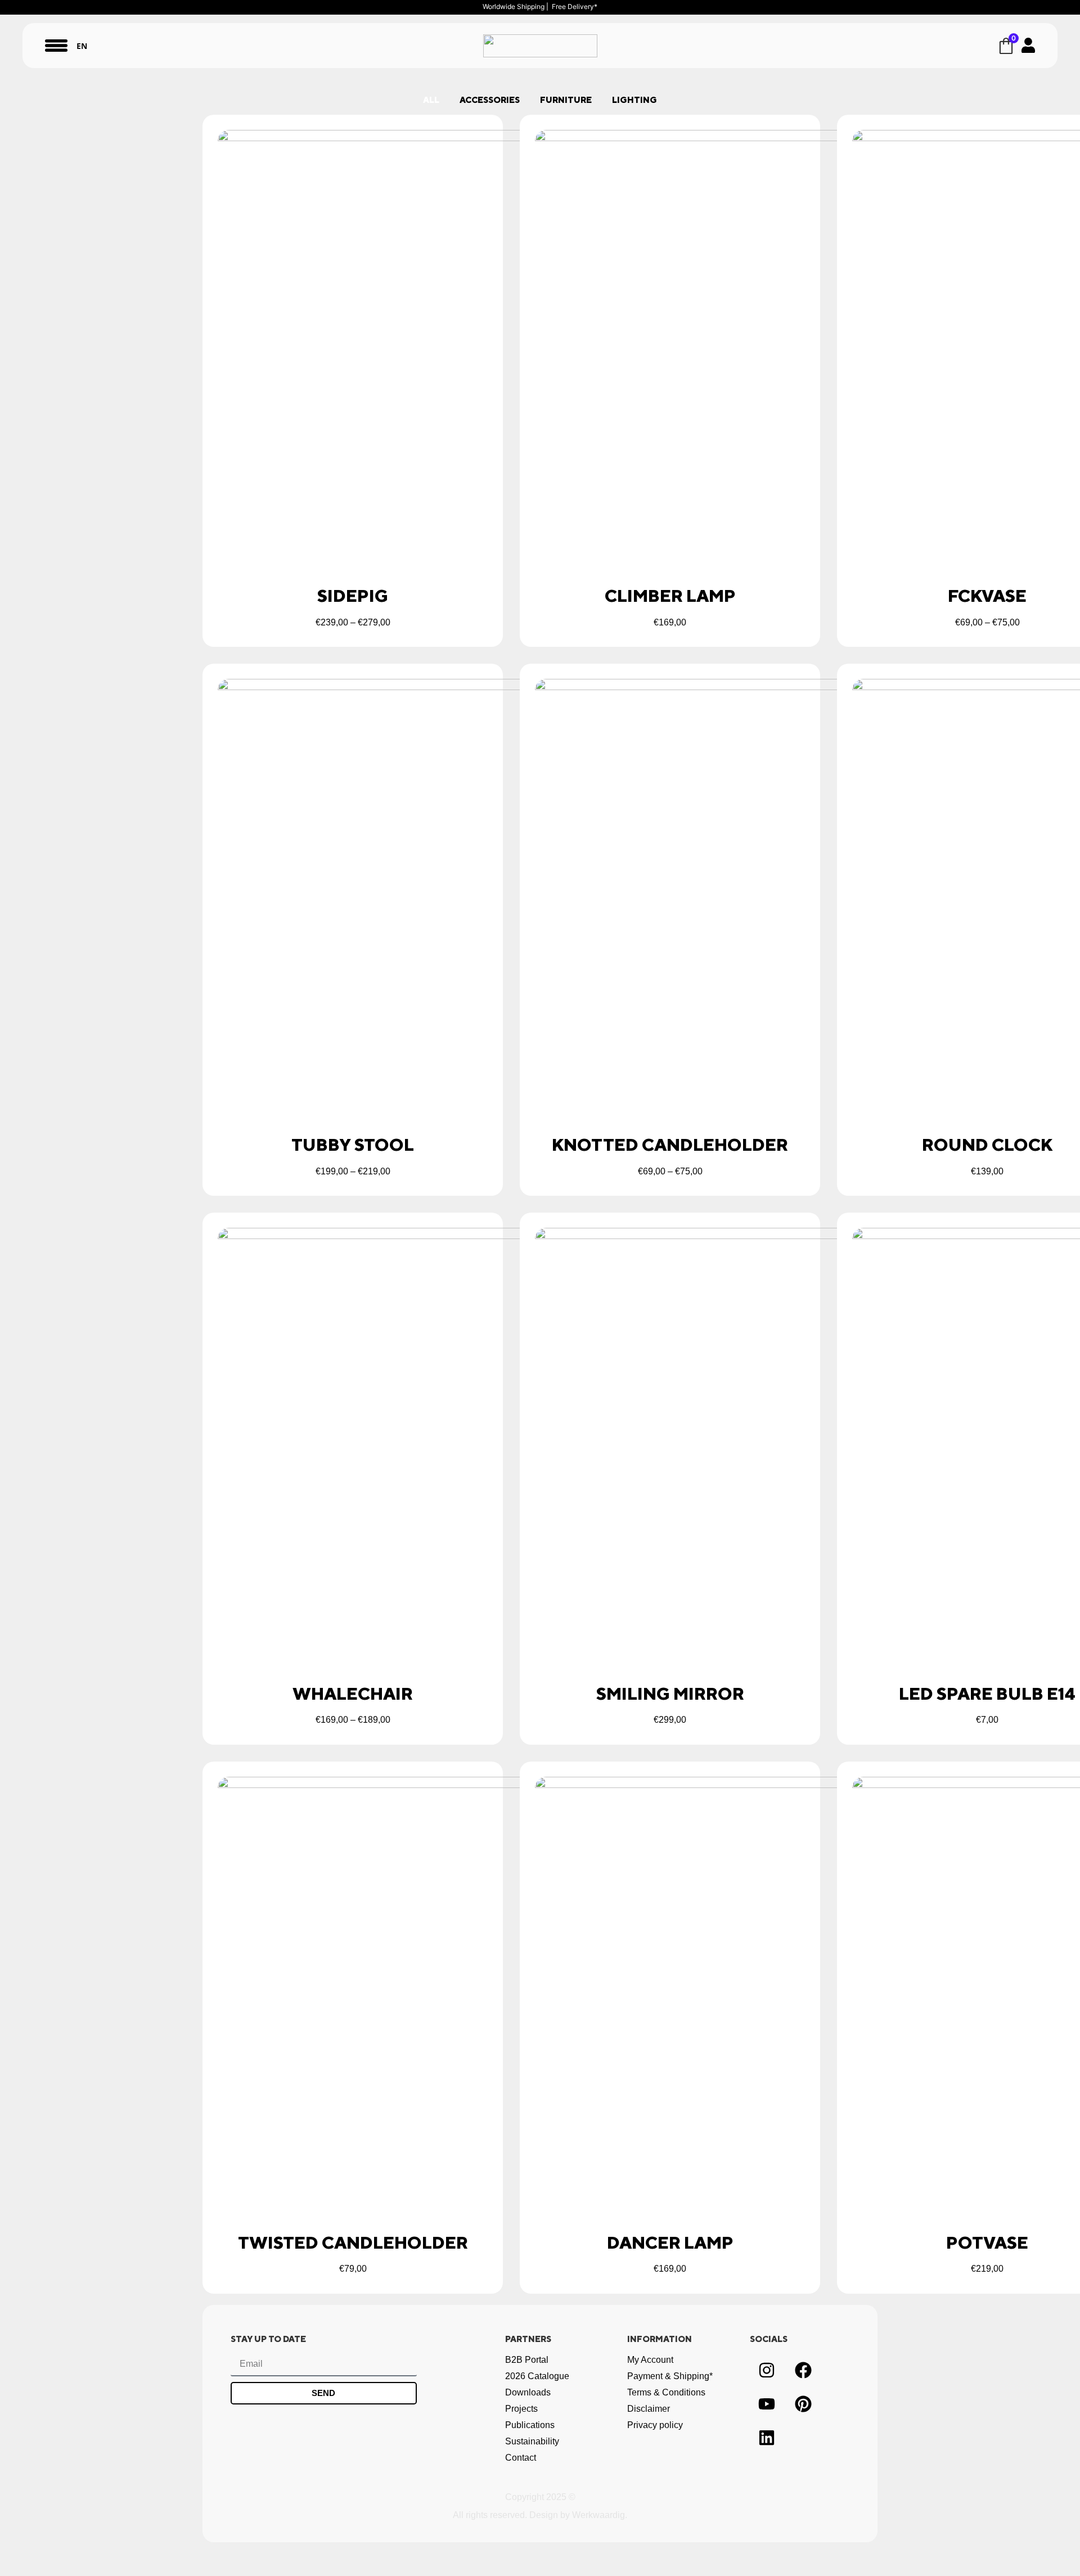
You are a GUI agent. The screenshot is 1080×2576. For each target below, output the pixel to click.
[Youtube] (767, 2404)
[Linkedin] (767, 2438)
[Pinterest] (803, 2404)
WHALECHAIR (353, 1694)
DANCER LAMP (670, 2242)
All (431, 100)
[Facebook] (803, 2370)
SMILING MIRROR (670, 1694)
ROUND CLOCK (987, 1145)
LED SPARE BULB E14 (987, 1694)
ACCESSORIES (490, 100)
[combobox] (82, 46)
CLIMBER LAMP (670, 596)
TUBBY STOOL (353, 1145)
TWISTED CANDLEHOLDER (353, 2242)
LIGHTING (634, 100)
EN (82, 46)
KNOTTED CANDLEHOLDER (670, 1145)
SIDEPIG (353, 596)
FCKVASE (987, 596)
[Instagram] (767, 2370)
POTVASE (987, 2242)
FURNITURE (566, 100)
